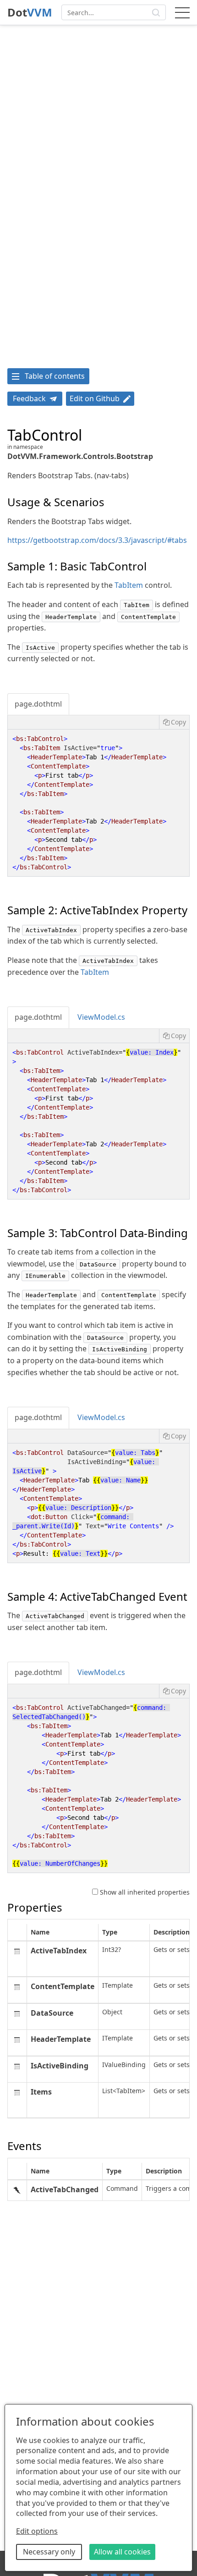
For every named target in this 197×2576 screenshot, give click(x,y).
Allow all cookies (122, 2552)
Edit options (37, 2531)
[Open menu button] (182, 12)
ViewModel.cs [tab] (101, 1017)
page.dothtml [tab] (38, 704)
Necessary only (49, 2552)
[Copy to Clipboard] (174, 722)
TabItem (129, 585)
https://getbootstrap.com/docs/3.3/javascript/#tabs (97, 540)
